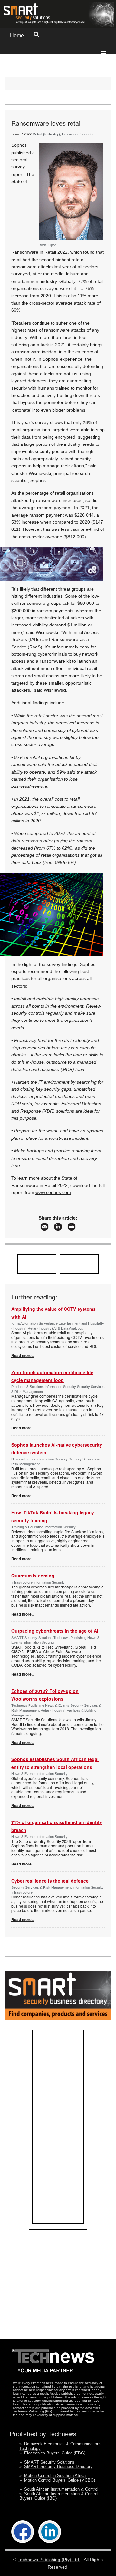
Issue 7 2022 (21, 134)
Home (17, 35)
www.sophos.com (53, 1192)
